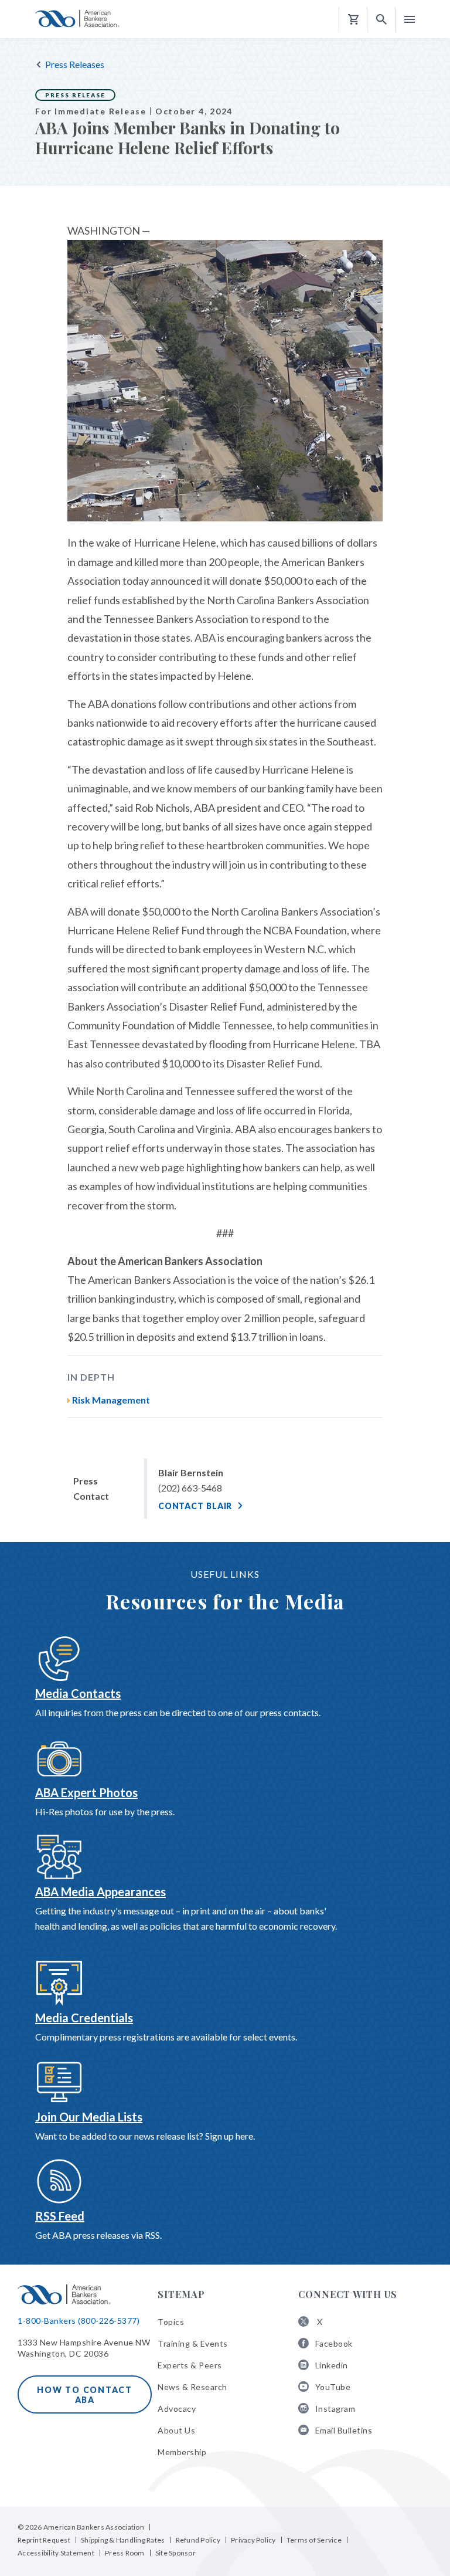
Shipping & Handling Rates (123, 2540)
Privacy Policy (253, 2540)
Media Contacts (78, 1693)
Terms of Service (314, 2540)
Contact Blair (195, 1506)
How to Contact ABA (85, 2395)
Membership (182, 2452)
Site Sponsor (175, 2553)
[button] (381, 20)
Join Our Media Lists (89, 2117)
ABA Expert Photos (86, 1792)
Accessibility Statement (56, 2553)
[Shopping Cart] (353, 20)
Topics (171, 2322)
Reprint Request (44, 2540)
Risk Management (111, 1400)
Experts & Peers (190, 2365)
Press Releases (75, 64)
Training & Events (193, 2343)
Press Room (125, 2553)
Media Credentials (84, 2018)
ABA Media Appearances (100, 1892)
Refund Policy (198, 2540)
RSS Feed (60, 2216)
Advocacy (177, 2409)
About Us (176, 2430)
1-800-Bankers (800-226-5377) (79, 2321)
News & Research (192, 2387)
